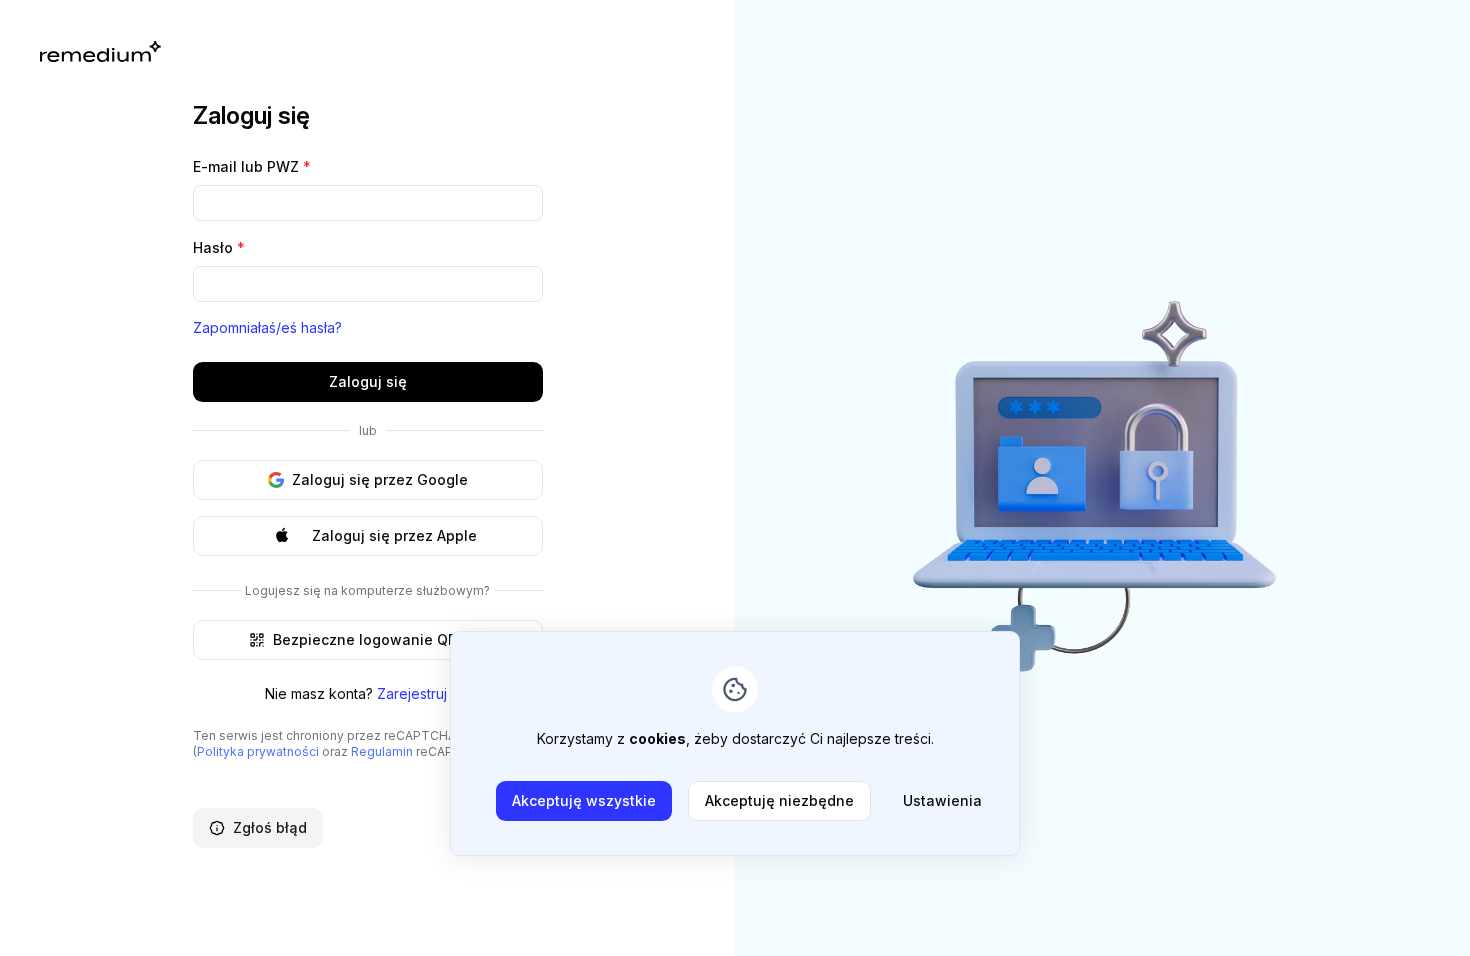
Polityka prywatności (258, 751)
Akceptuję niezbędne (779, 800)
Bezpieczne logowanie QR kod (380, 639)
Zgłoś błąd (270, 827)
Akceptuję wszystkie (584, 800)
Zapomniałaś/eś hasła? (267, 327)
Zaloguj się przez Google (380, 479)
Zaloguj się (368, 381)
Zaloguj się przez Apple (393, 535)
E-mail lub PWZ (252, 166)
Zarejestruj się (423, 693)
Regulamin (382, 751)
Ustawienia (942, 800)
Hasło (219, 247)
